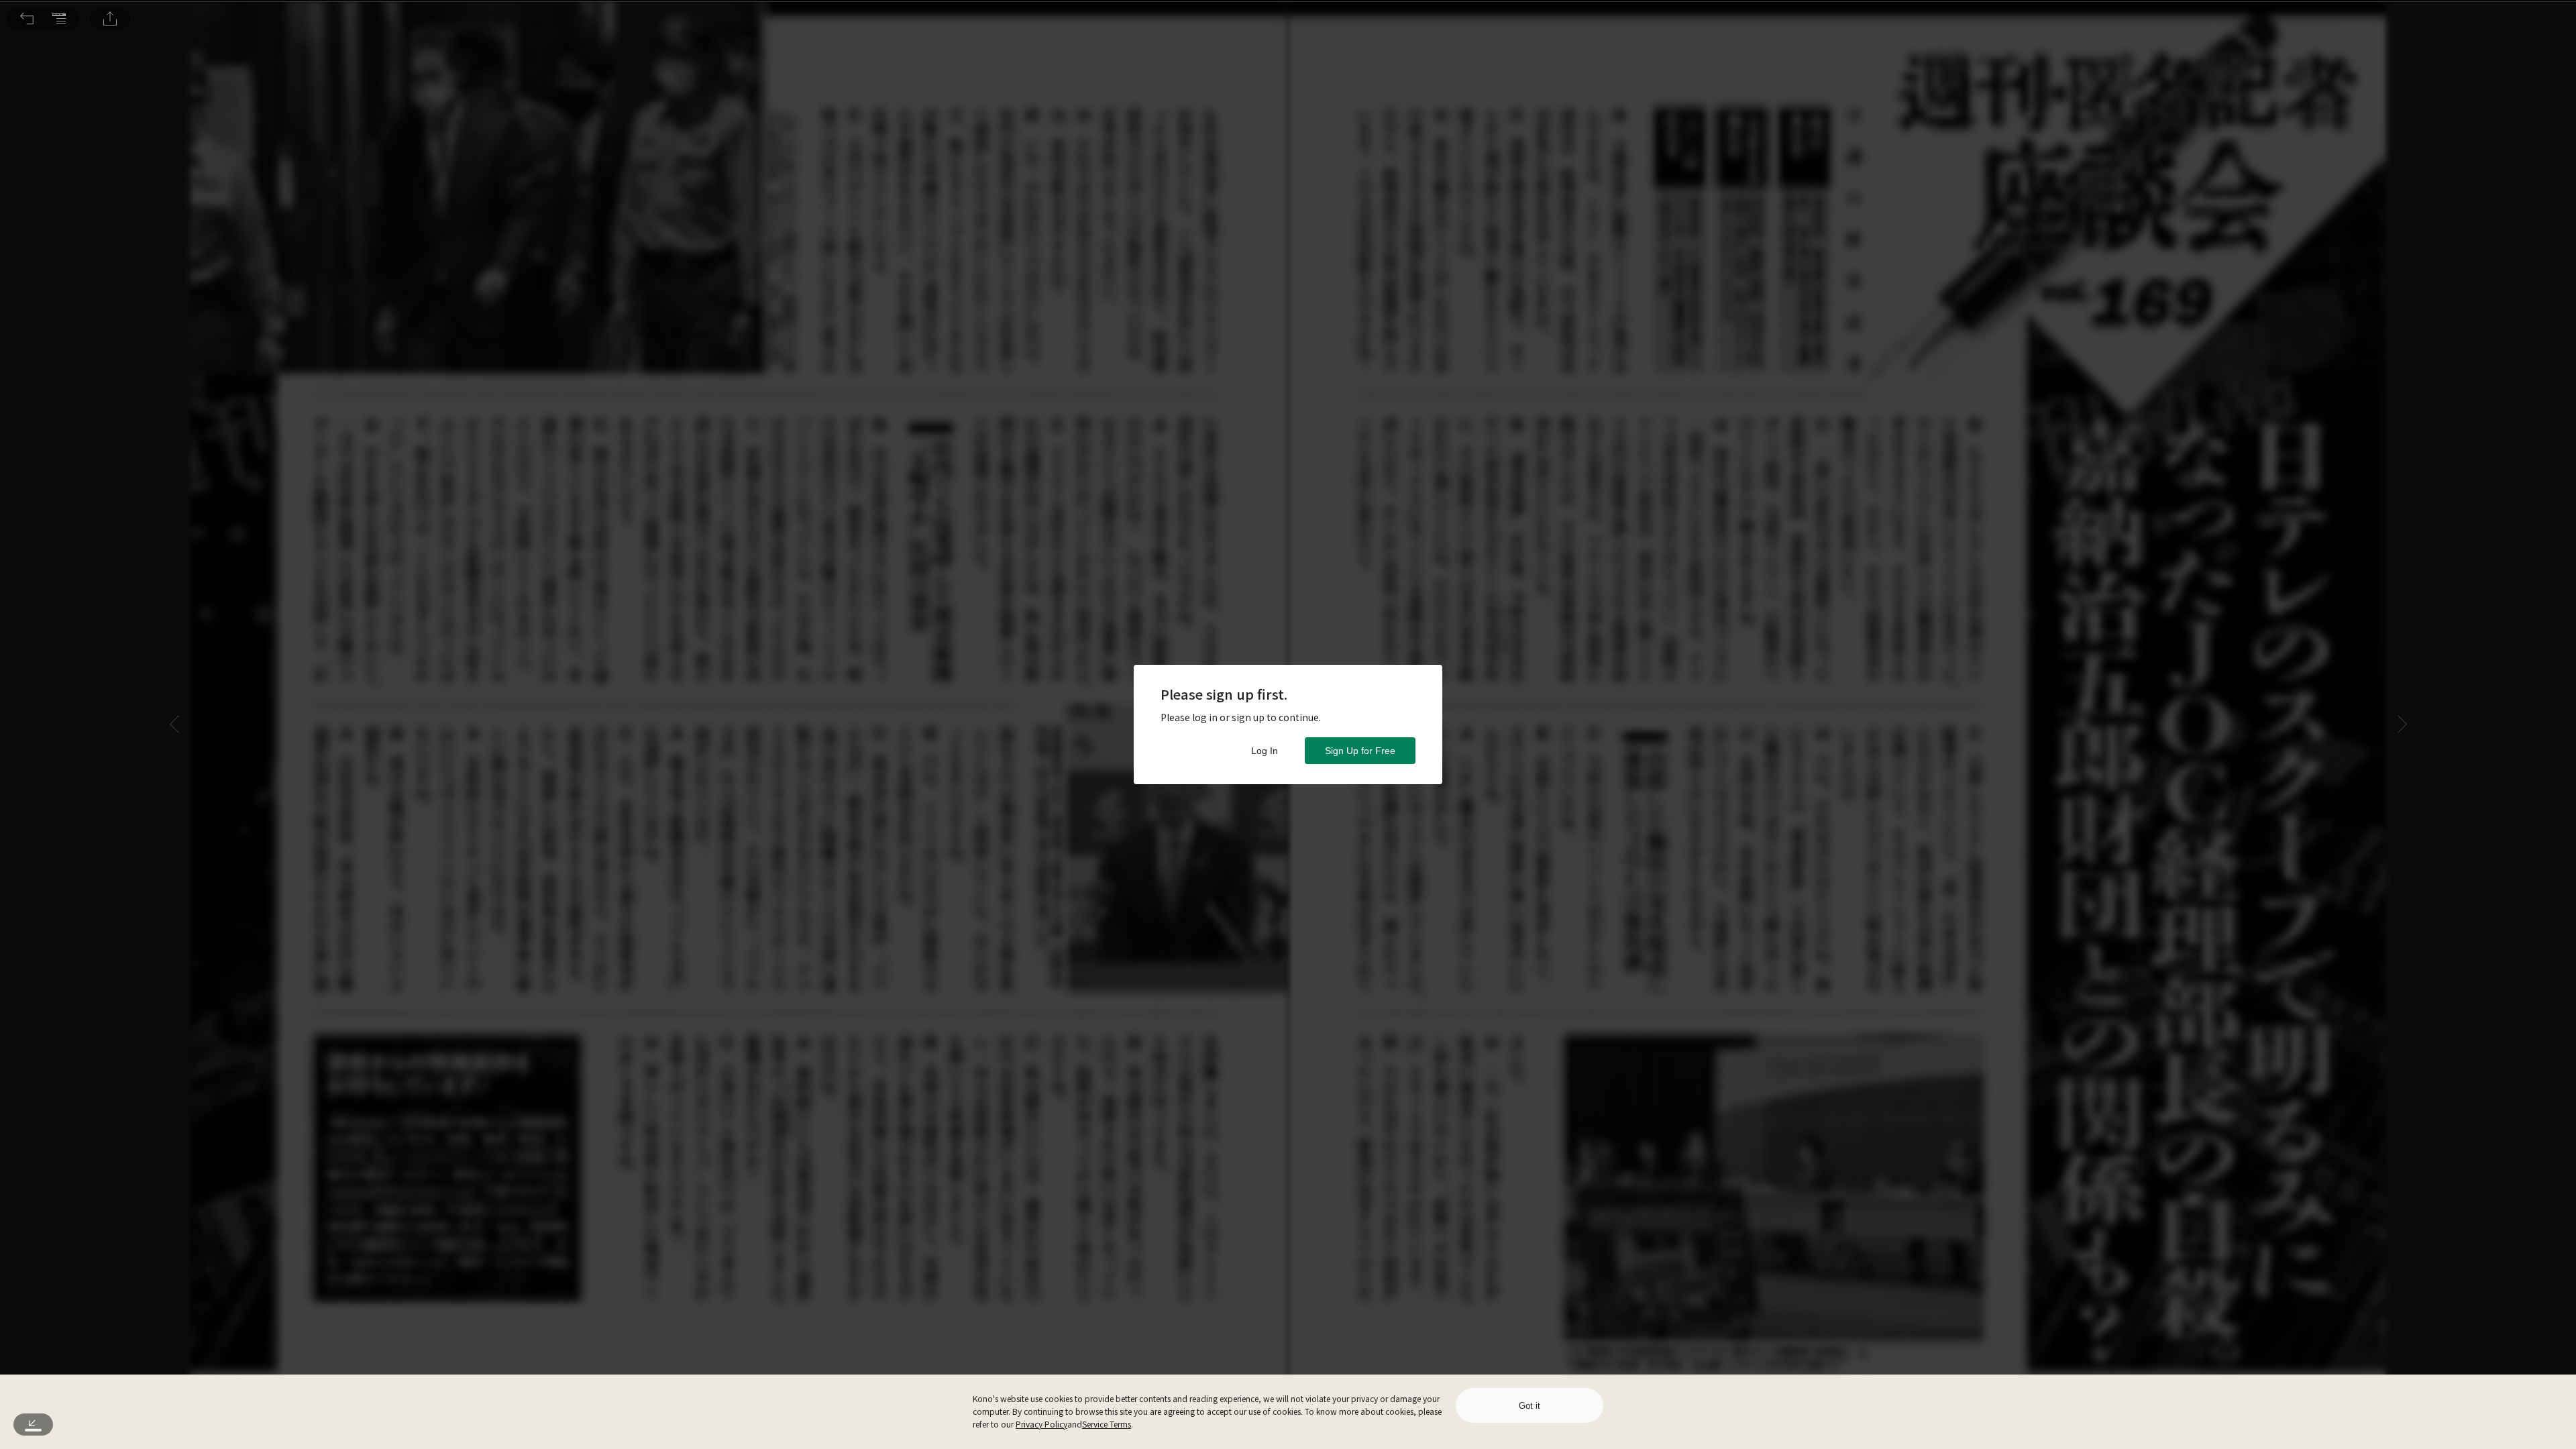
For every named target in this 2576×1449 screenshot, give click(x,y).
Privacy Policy (1041, 1424)
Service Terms (1107, 1424)
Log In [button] (1265, 751)
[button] (27, 19)
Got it (1529, 1406)
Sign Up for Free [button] (1360, 751)
